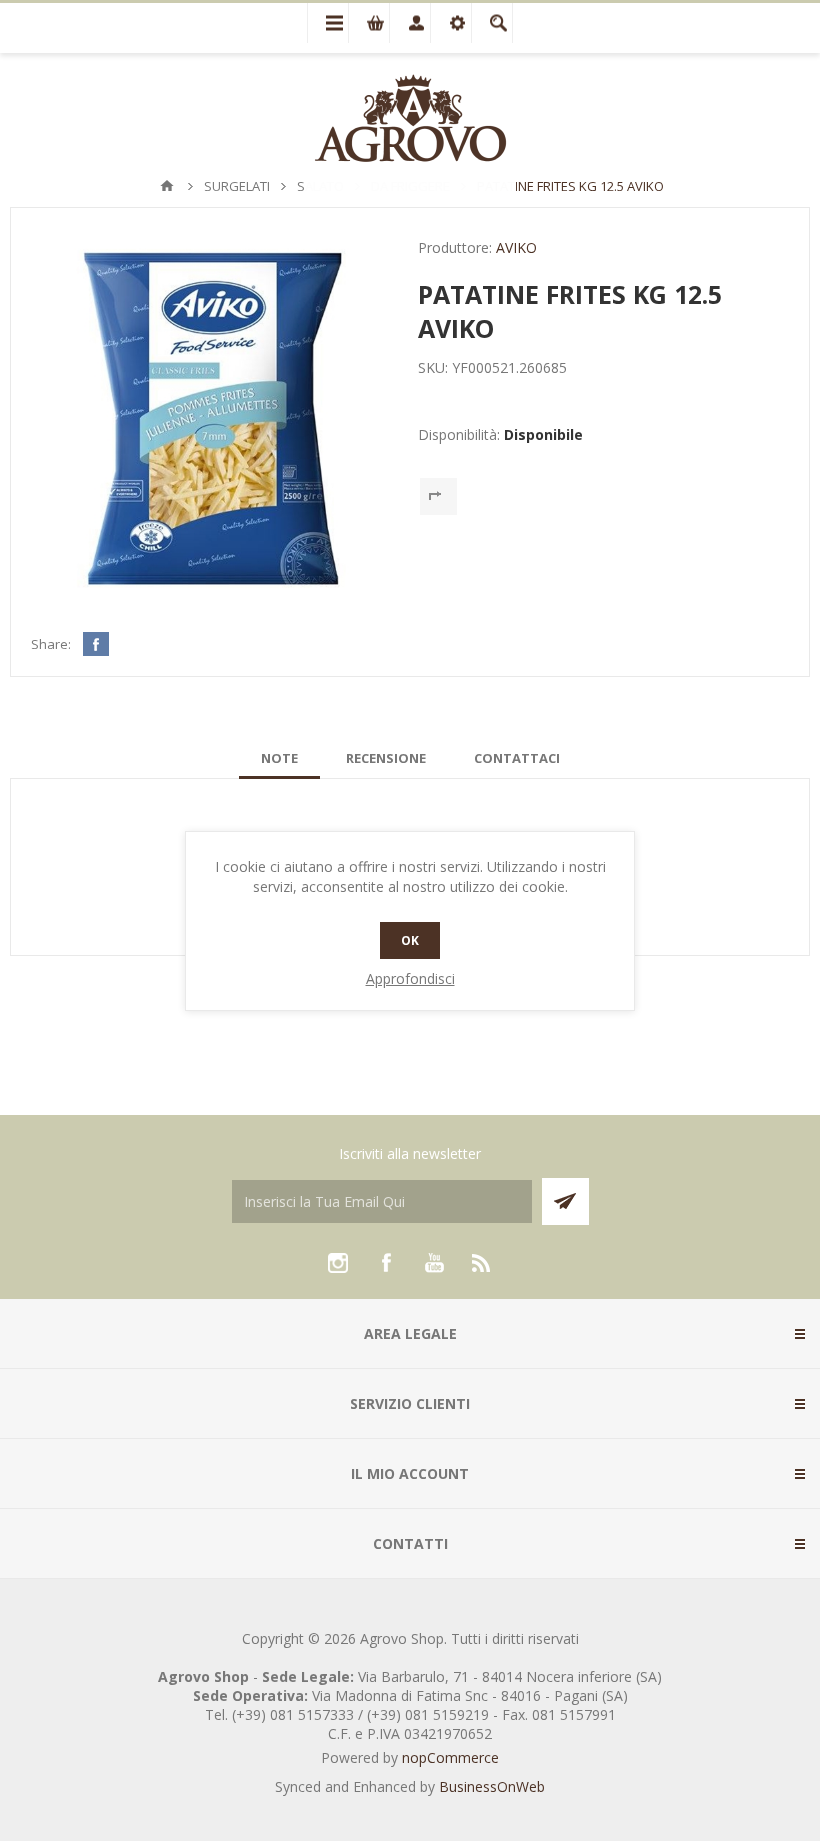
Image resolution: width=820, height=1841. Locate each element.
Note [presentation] (279, 758)
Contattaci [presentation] (517, 758)
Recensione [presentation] (386, 758)
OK (410, 940)
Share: (51, 644)
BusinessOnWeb (492, 1786)
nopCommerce (450, 1757)
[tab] (279, 758)
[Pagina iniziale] (167, 186)
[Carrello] (369, 23)
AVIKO (516, 247)
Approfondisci (410, 978)
